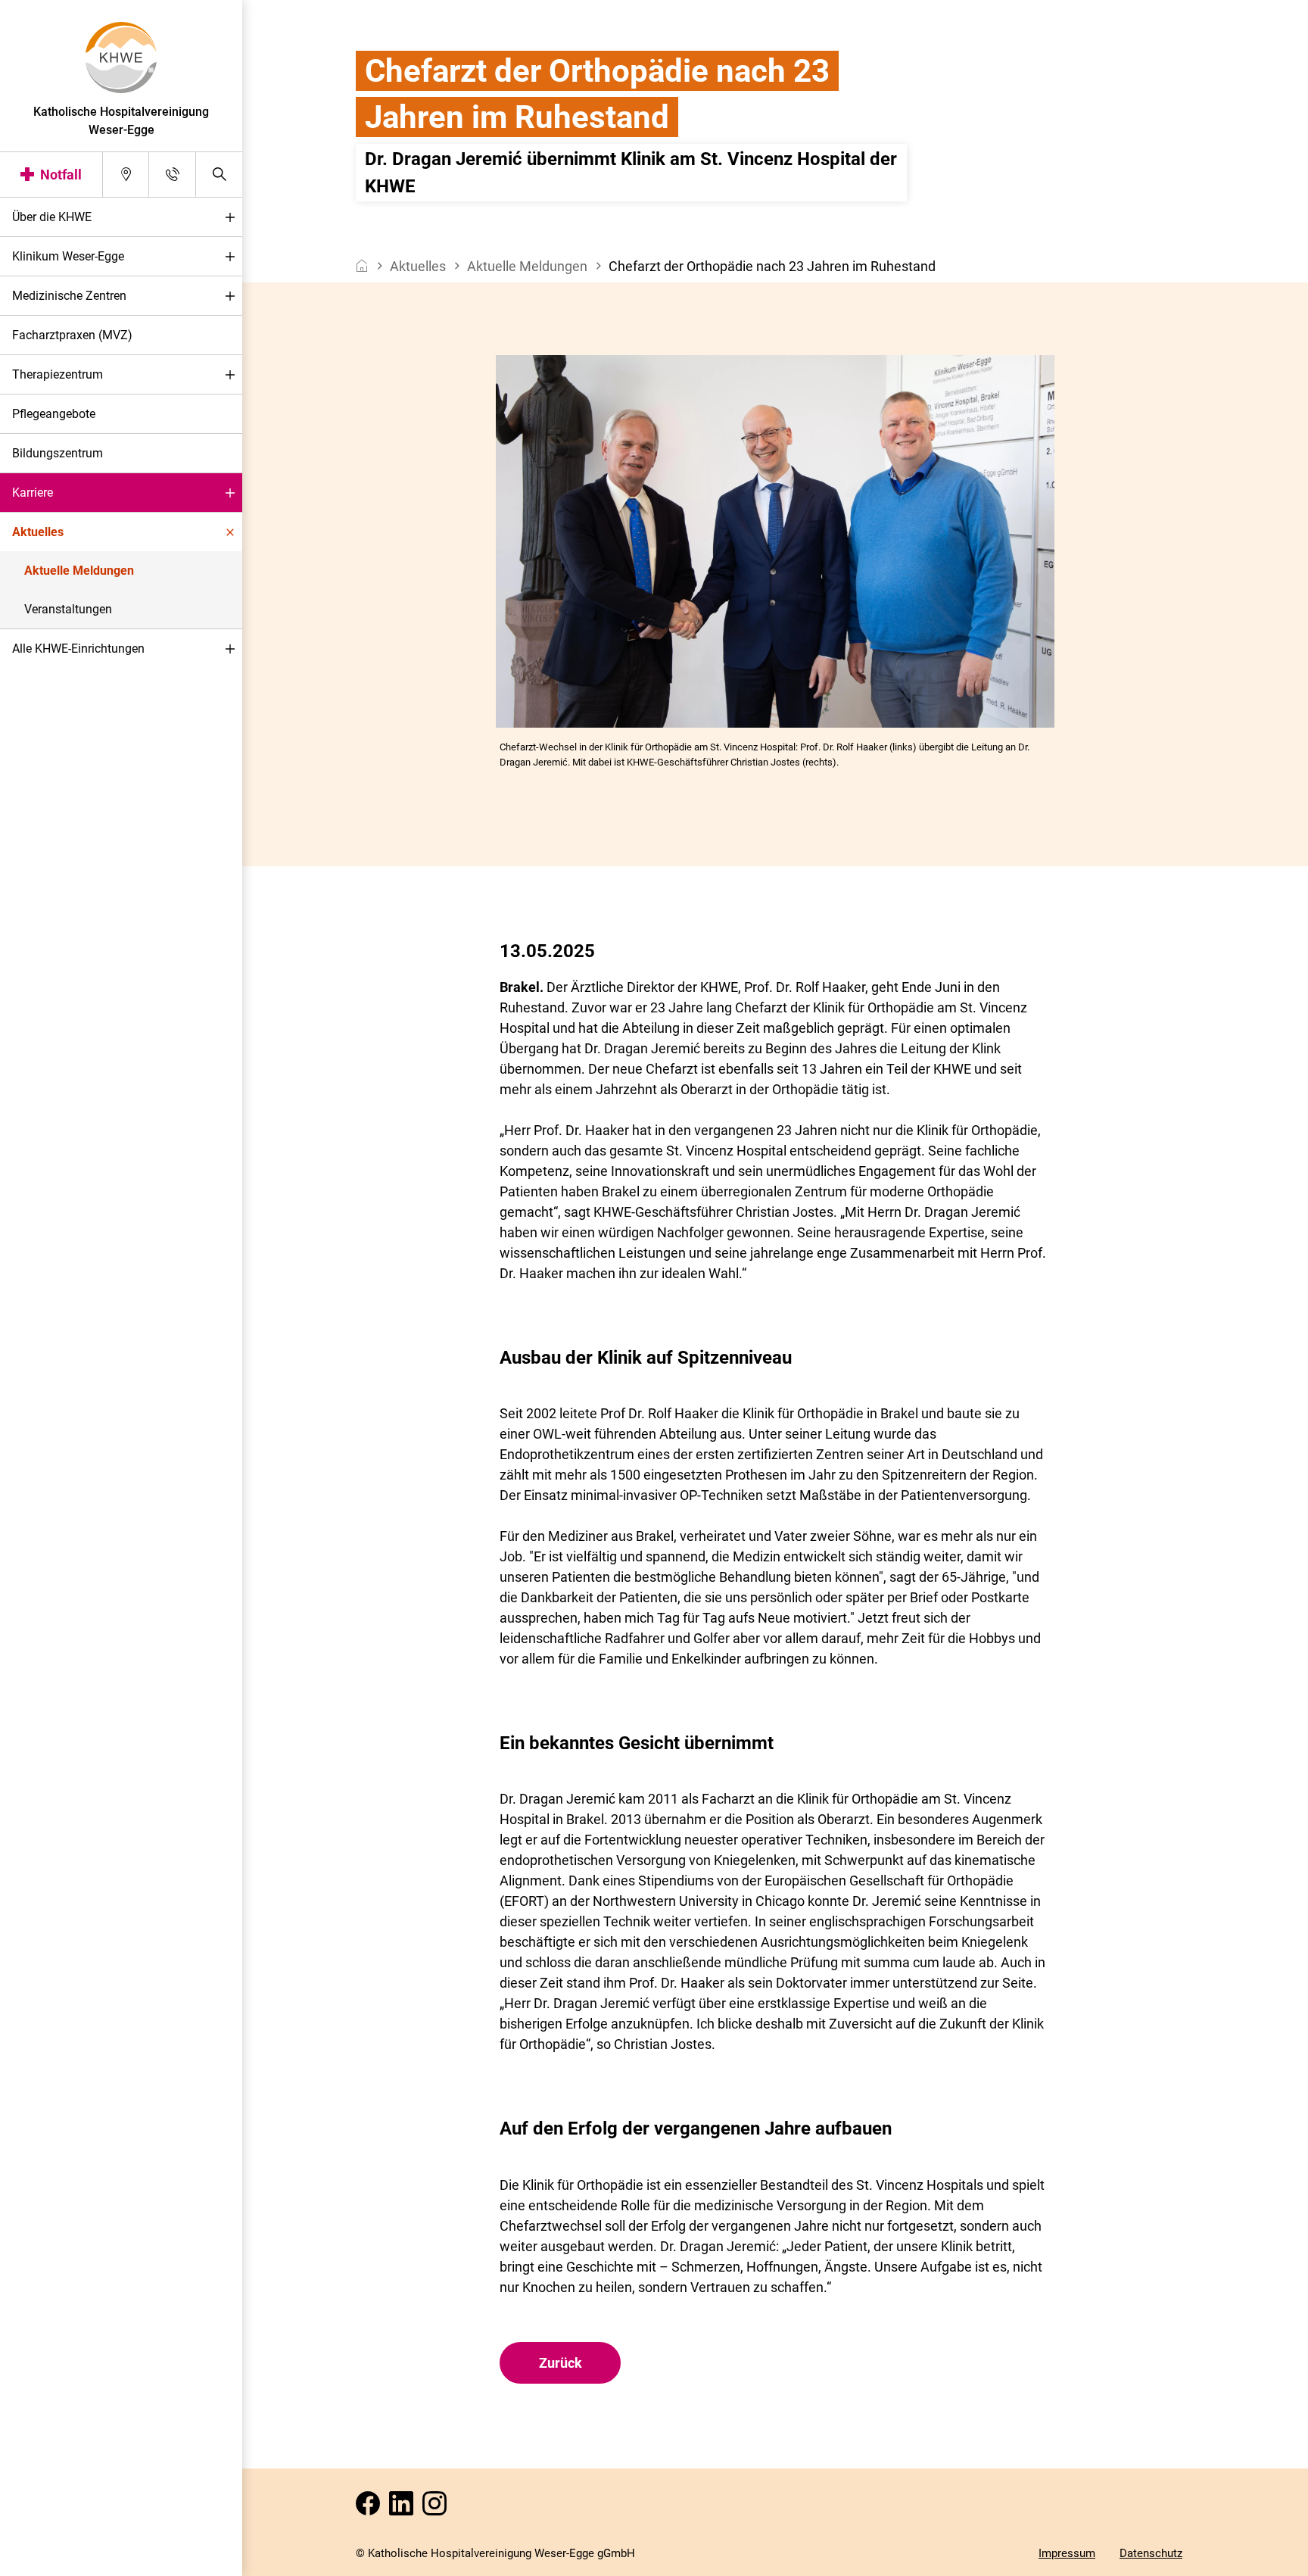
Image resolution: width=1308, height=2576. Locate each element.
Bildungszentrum (58, 453)
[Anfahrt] (126, 175)
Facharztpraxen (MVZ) (72, 335)
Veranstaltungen (68, 609)
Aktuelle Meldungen (79, 571)
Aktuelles (38, 532)
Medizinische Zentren (69, 296)
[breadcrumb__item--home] (362, 266)
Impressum (1067, 2553)
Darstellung (58, 2560)
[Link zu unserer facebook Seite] (371, 2508)
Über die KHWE (52, 217)
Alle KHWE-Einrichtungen (78, 649)
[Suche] (219, 175)
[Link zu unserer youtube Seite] (404, 2508)
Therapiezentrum (58, 374)
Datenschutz (1151, 2553)
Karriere (33, 493)
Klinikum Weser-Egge (68, 256)
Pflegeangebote (54, 414)
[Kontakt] (172, 175)
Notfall (61, 175)
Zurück (561, 2363)
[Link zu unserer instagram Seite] (438, 2508)
